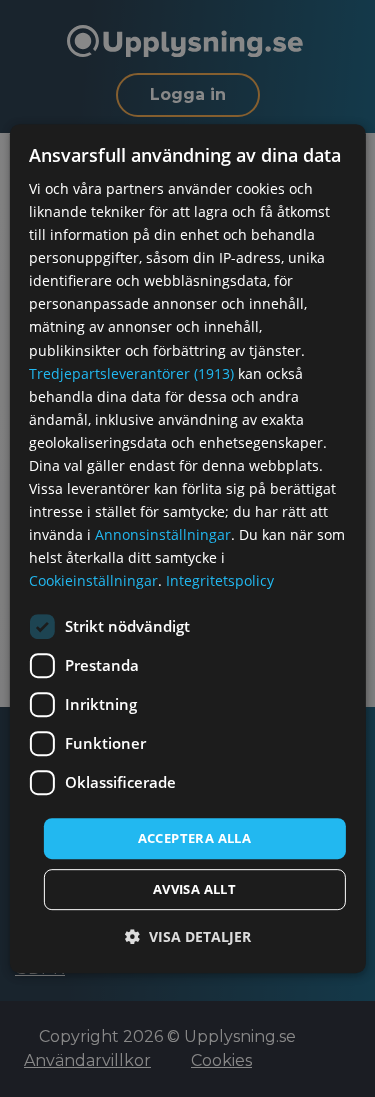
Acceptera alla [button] (195, 838)
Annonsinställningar (163, 534)
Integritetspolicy (220, 581)
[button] (188, 936)
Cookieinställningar (93, 581)
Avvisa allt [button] (194, 889)
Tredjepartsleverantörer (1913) (131, 373)
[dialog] (187, 549)
